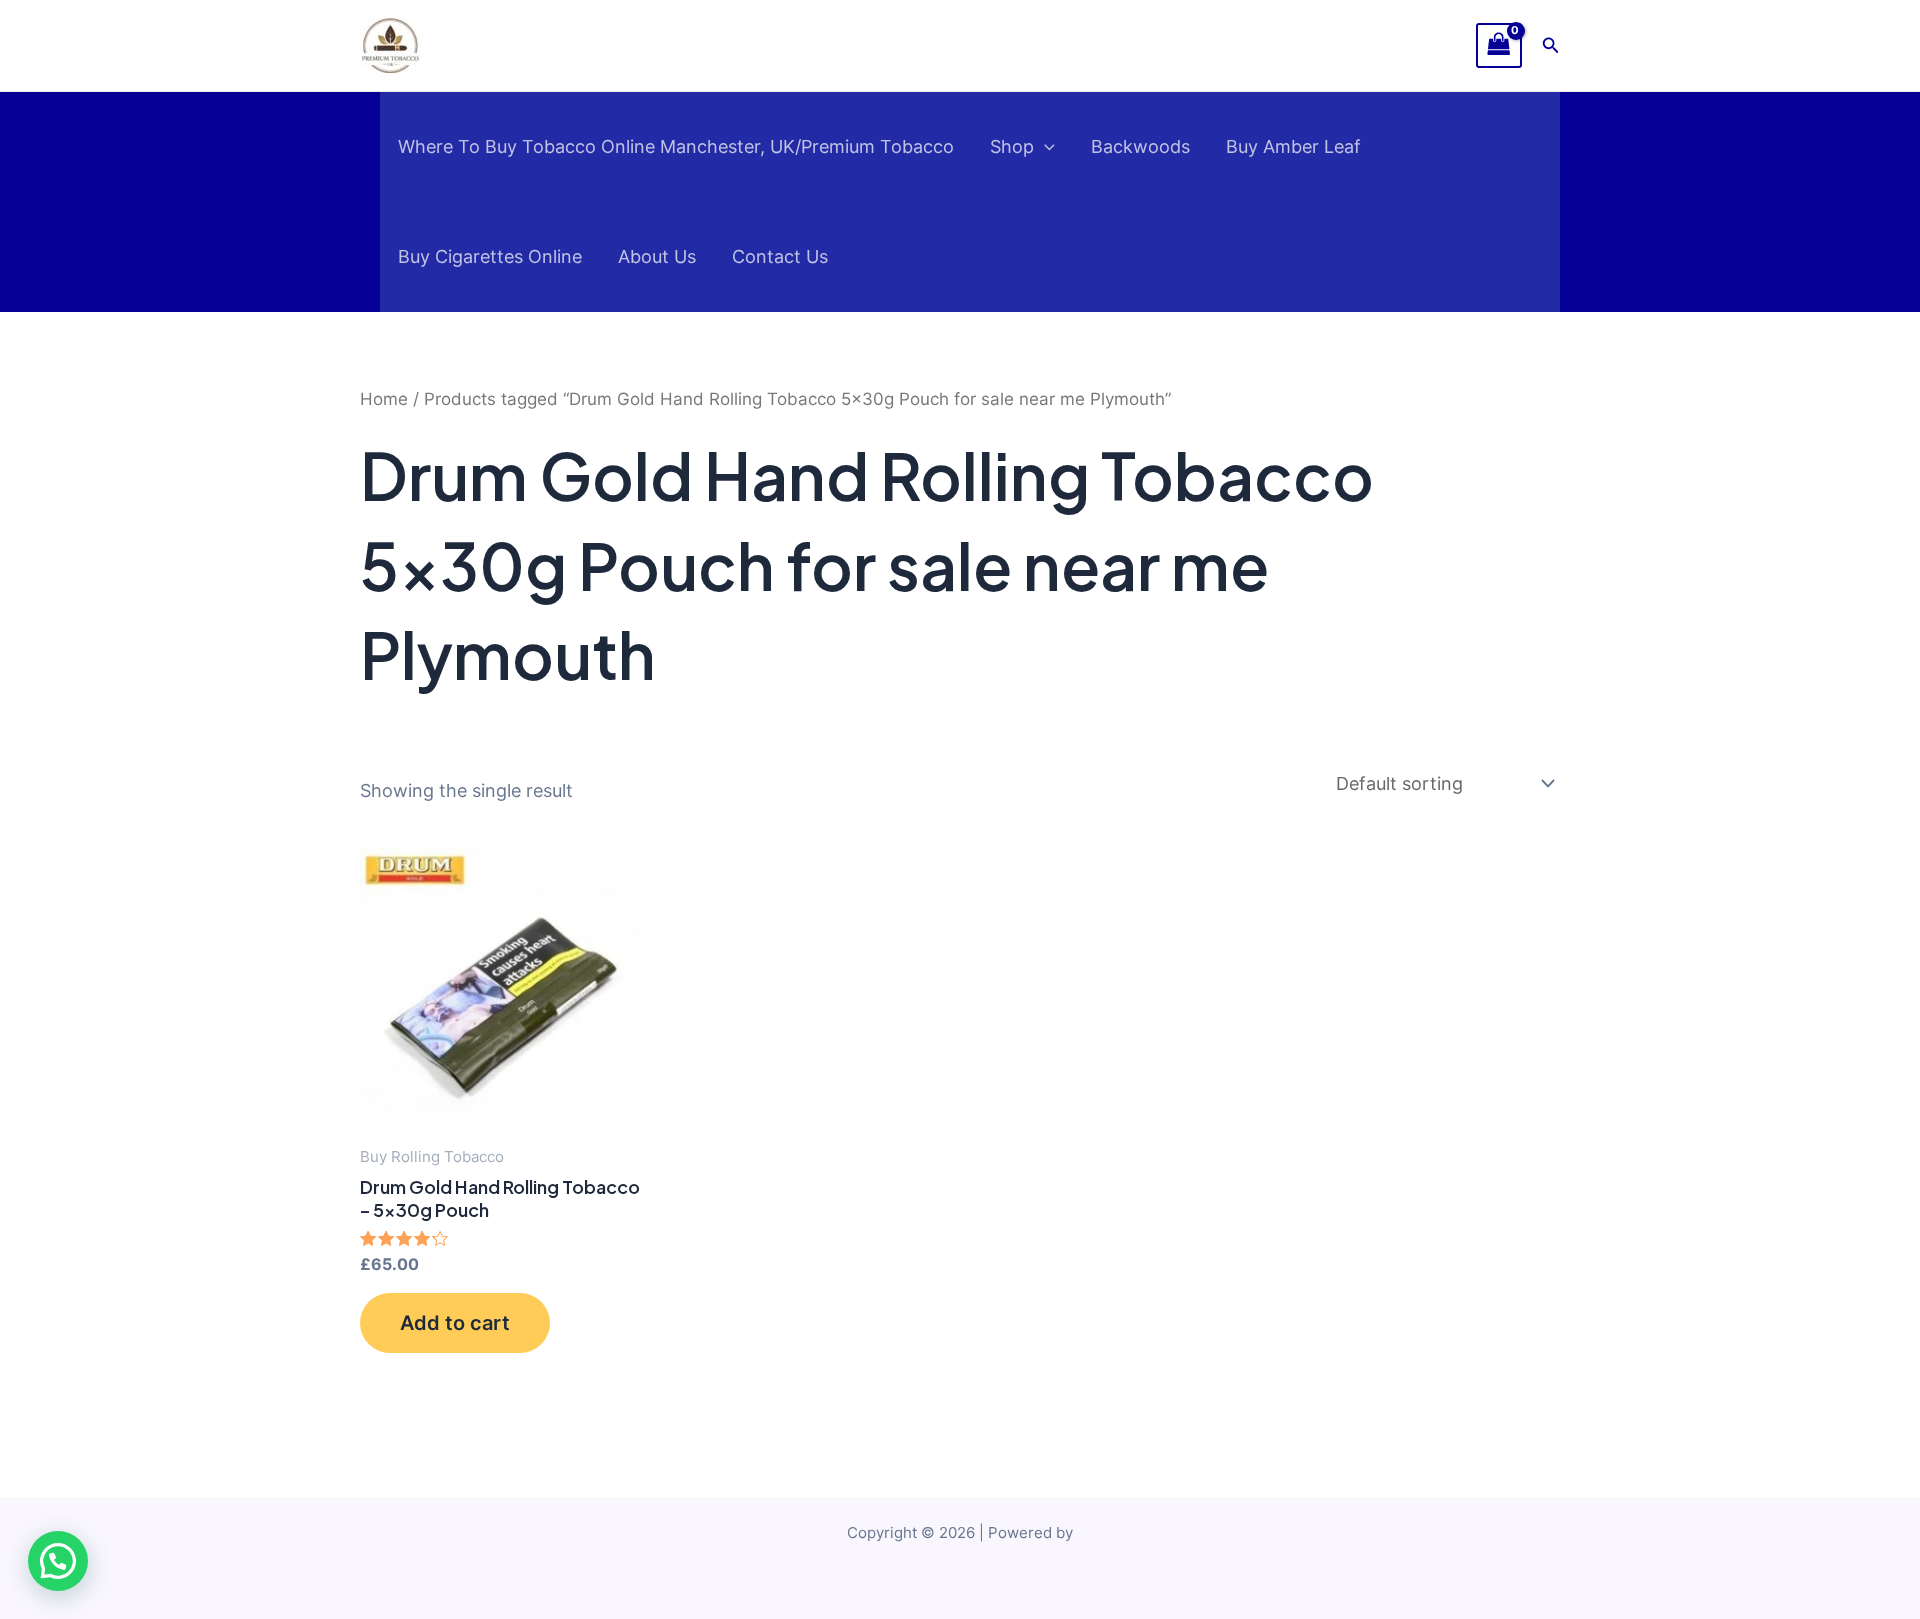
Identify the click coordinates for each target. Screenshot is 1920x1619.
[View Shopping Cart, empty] (1499, 45)
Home (384, 399)
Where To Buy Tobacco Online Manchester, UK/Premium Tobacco (676, 146)
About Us (657, 256)
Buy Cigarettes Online (490, 256)
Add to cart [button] (455, 1323)
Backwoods (1140, 146)
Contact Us (780, 256)
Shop (1012, 146)
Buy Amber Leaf (1293, 146)
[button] (1551, 45)
